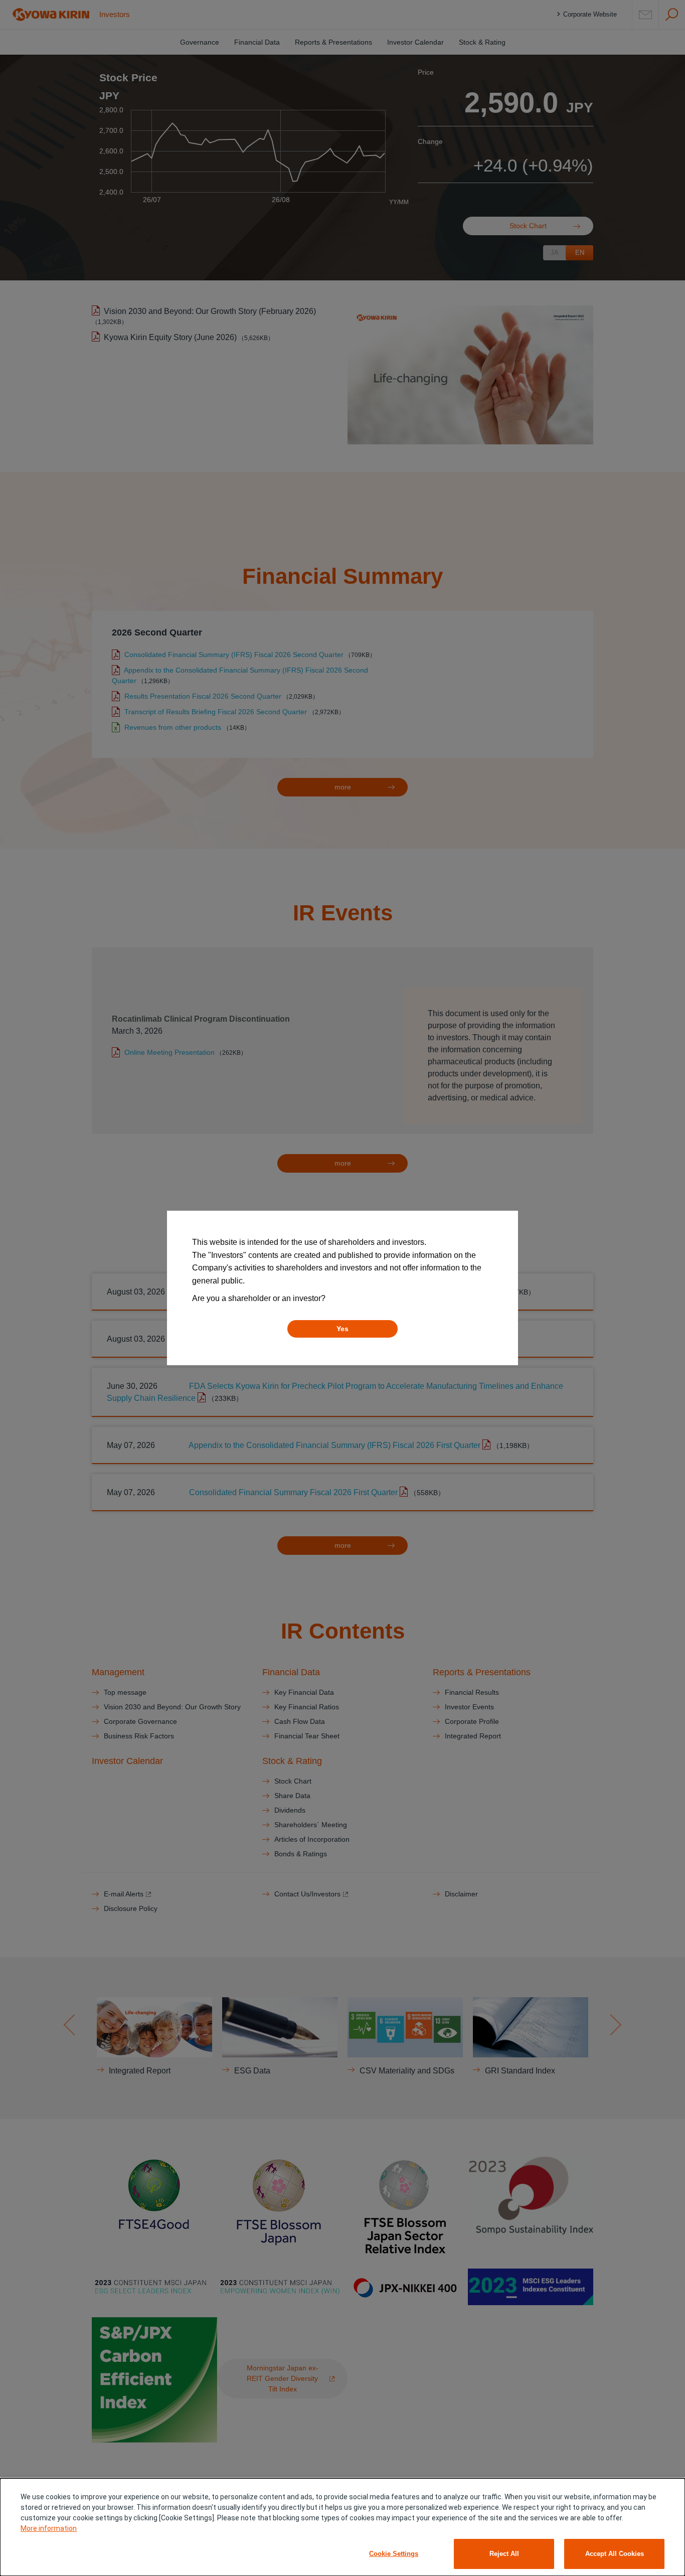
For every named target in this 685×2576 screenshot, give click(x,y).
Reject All (504, 2554)
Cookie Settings (394, 2554)
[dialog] (342, 2527)
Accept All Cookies (615, 2554)
